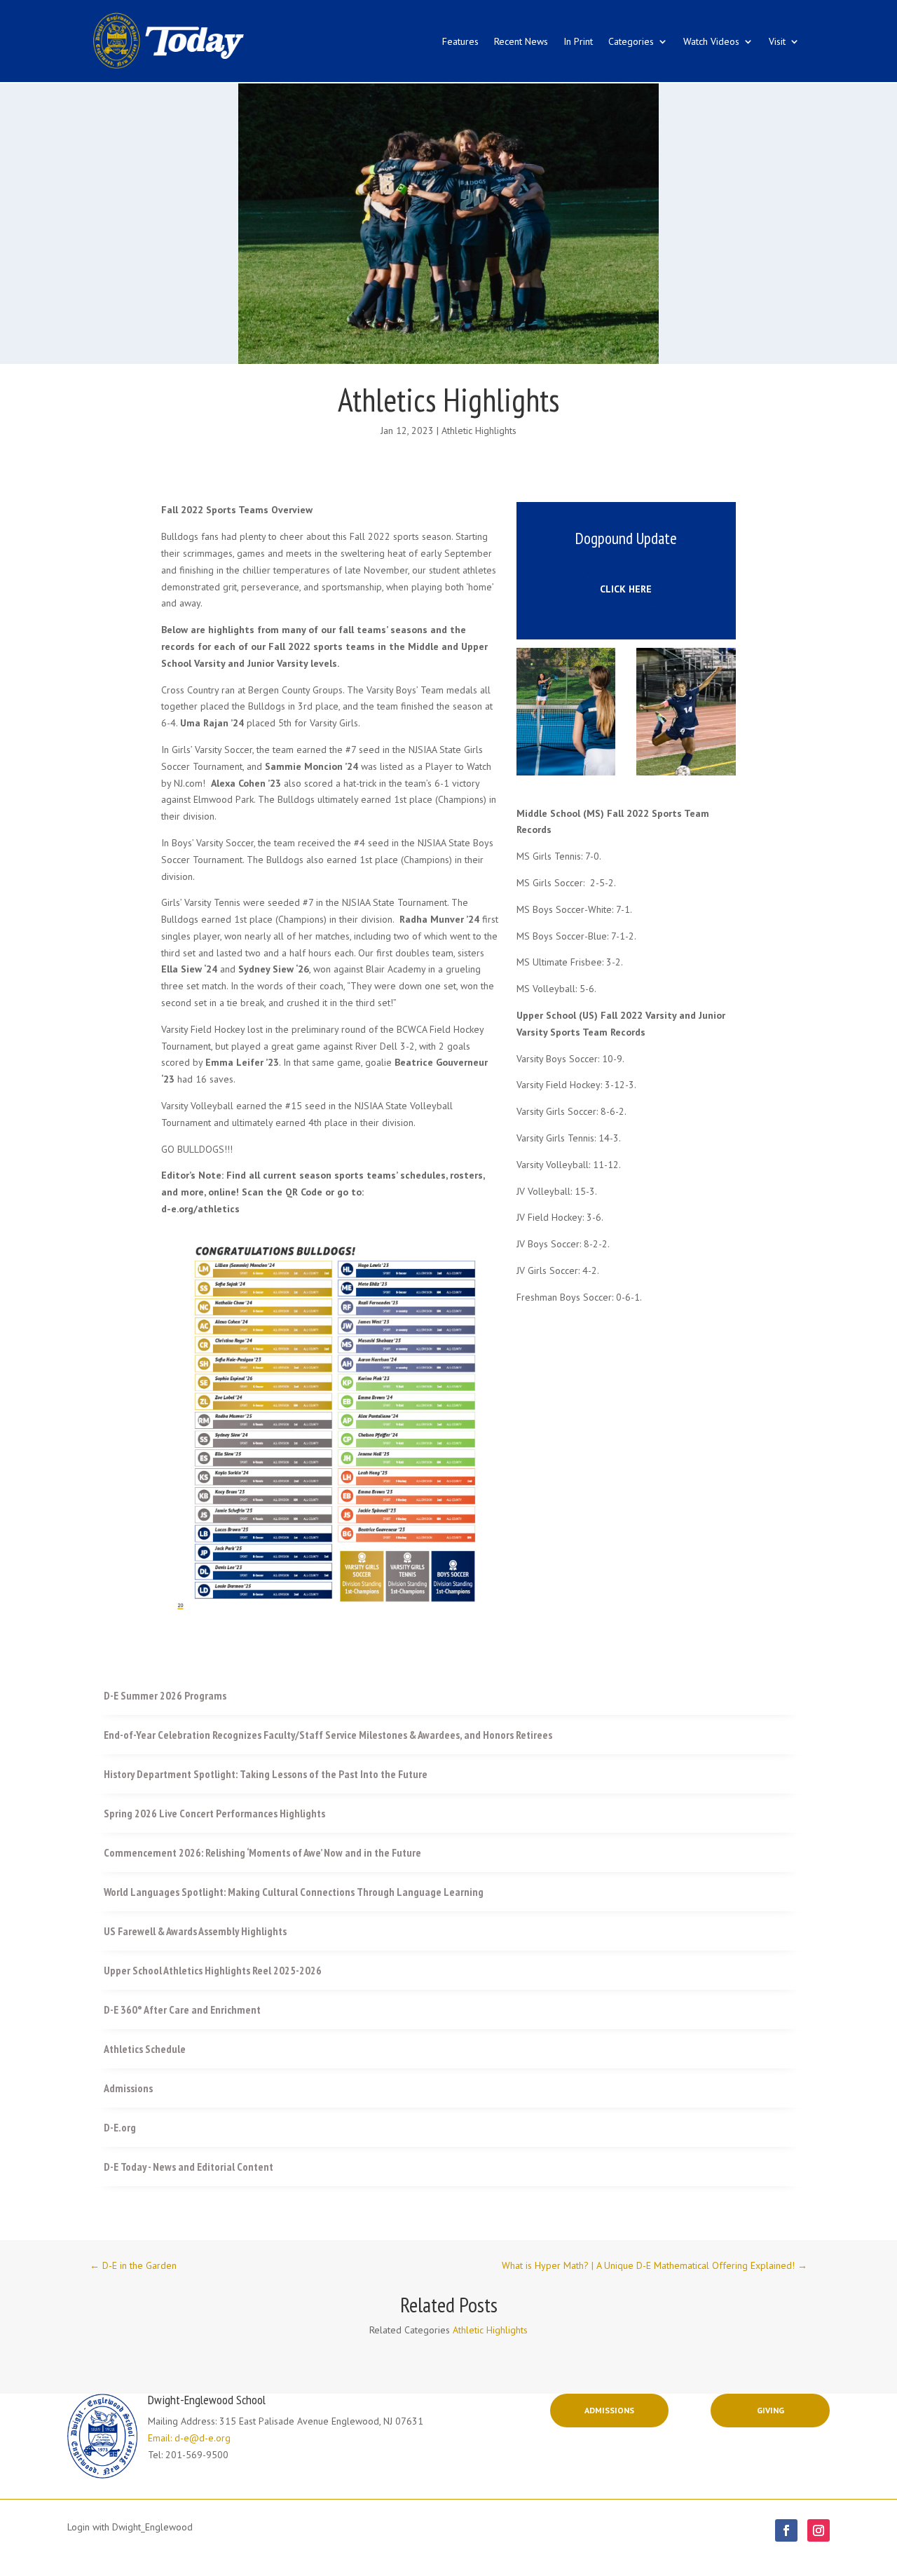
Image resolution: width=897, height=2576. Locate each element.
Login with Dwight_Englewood (130, 2527)
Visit (777, 41)
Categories (631, 41)
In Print (578, 41)
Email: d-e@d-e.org (189, 2438)
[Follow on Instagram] (819, 2530)
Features (460, 41)
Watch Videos (711, 41)
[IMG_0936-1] (686, 772)
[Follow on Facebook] (786, 2530)
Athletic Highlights (479, 431)
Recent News (521, 41)
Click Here (626, 589)
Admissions (609, 2410)
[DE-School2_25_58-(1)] (566, 772)
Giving (771, 2410)
